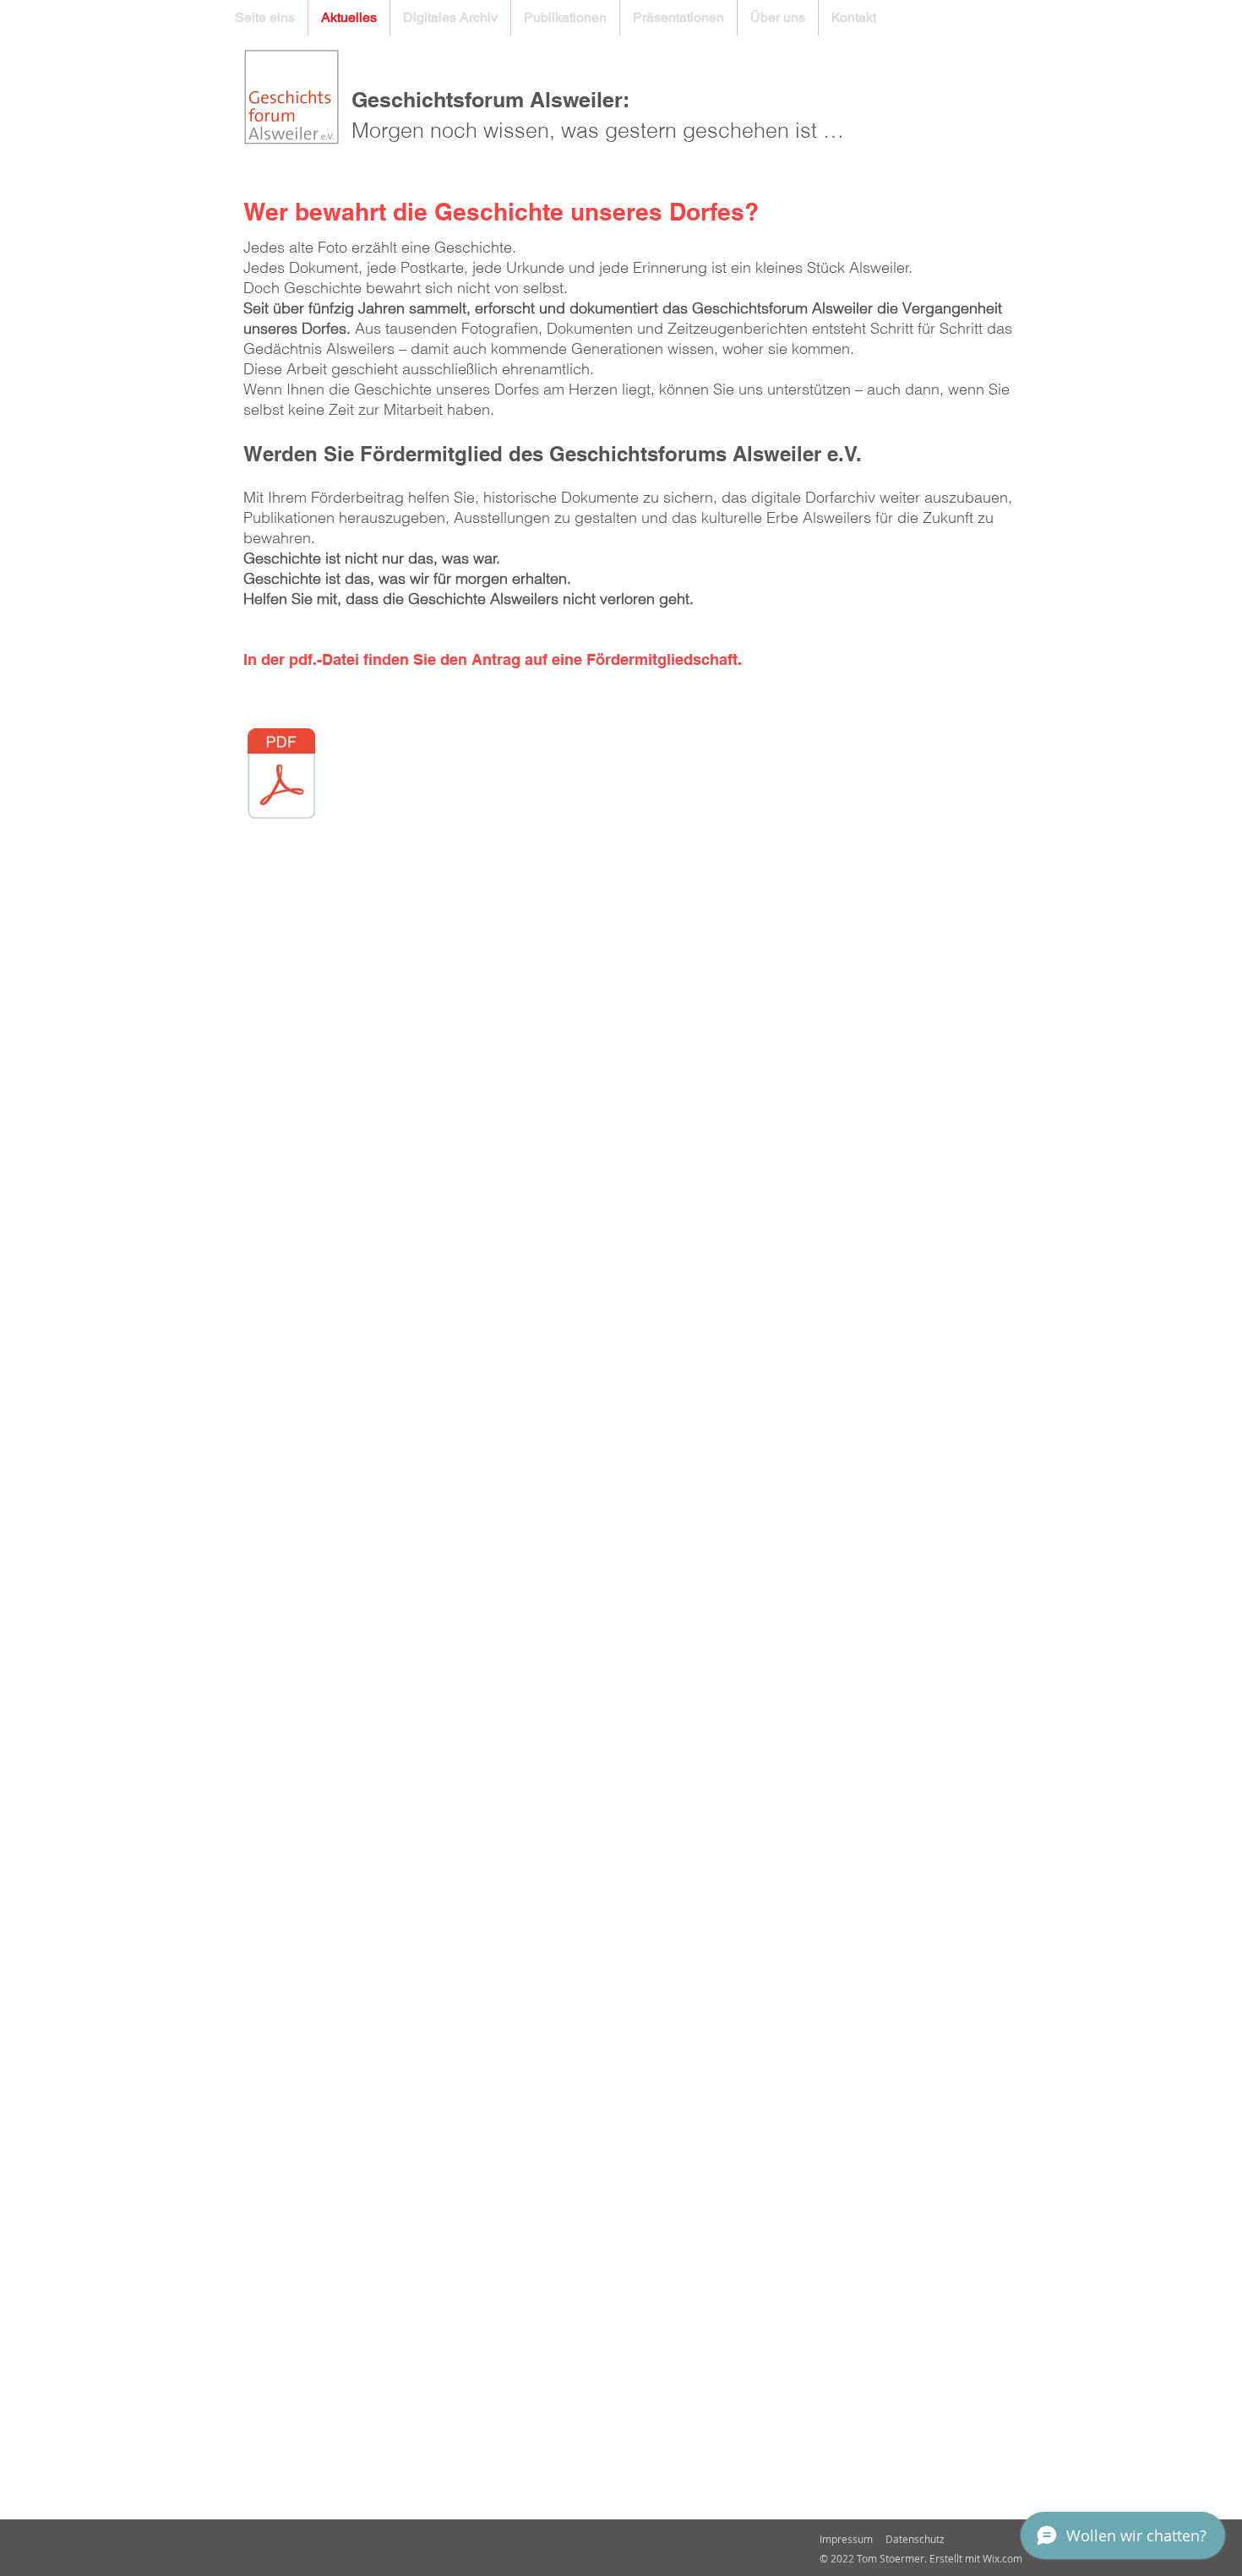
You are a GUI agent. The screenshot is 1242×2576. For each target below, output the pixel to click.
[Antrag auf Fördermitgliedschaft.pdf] (281, 776)
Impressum (846, 2539)
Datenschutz (915, 2539)
